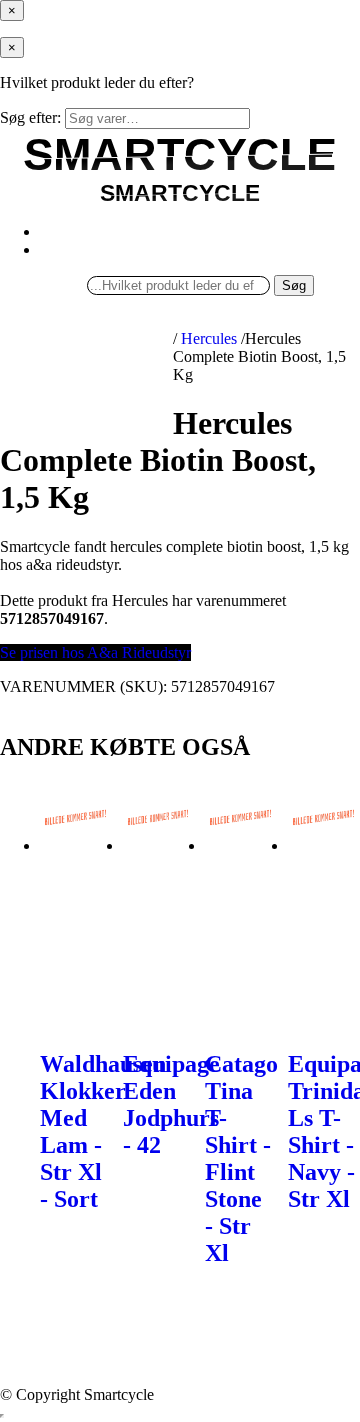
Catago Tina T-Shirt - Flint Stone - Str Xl (241, 1158)
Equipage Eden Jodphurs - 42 (171, 1104)
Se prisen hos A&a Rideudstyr (95, 652)
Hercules (209, 338)
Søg (294, 285)
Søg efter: (30, 117)
